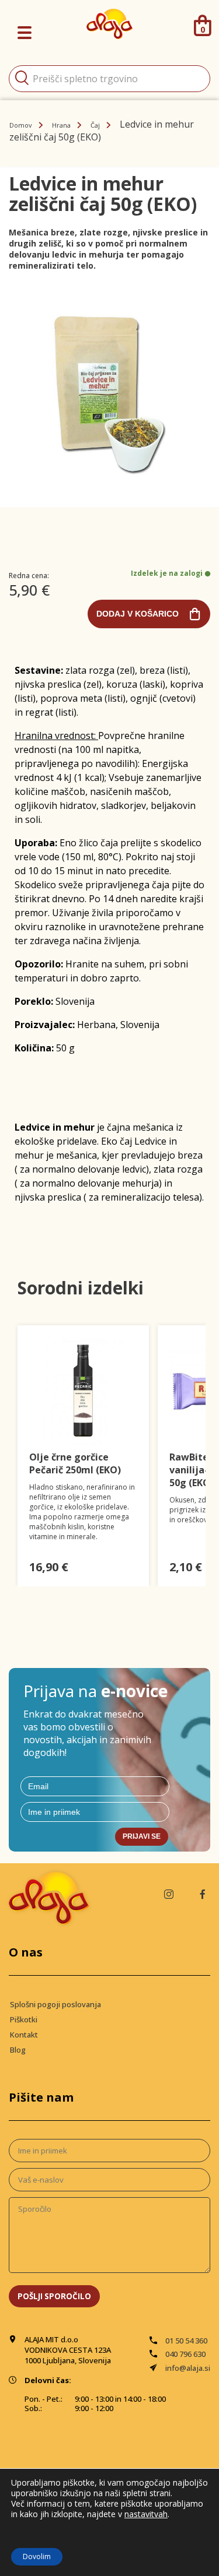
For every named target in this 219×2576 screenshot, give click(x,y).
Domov (21, 125)
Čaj (95, 125)
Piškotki (24, 2019)
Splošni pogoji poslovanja (55, 2004)
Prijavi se (142, 1836)
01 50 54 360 (186, 2341)
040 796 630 (185, 2354)
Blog (18, 2050)
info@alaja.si (188, 2368)
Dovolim (37, 2556)
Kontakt (24, 2035)
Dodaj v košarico (138, 614)
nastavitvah (146, 2514)
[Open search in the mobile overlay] (109, 79)
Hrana (61, 125)
